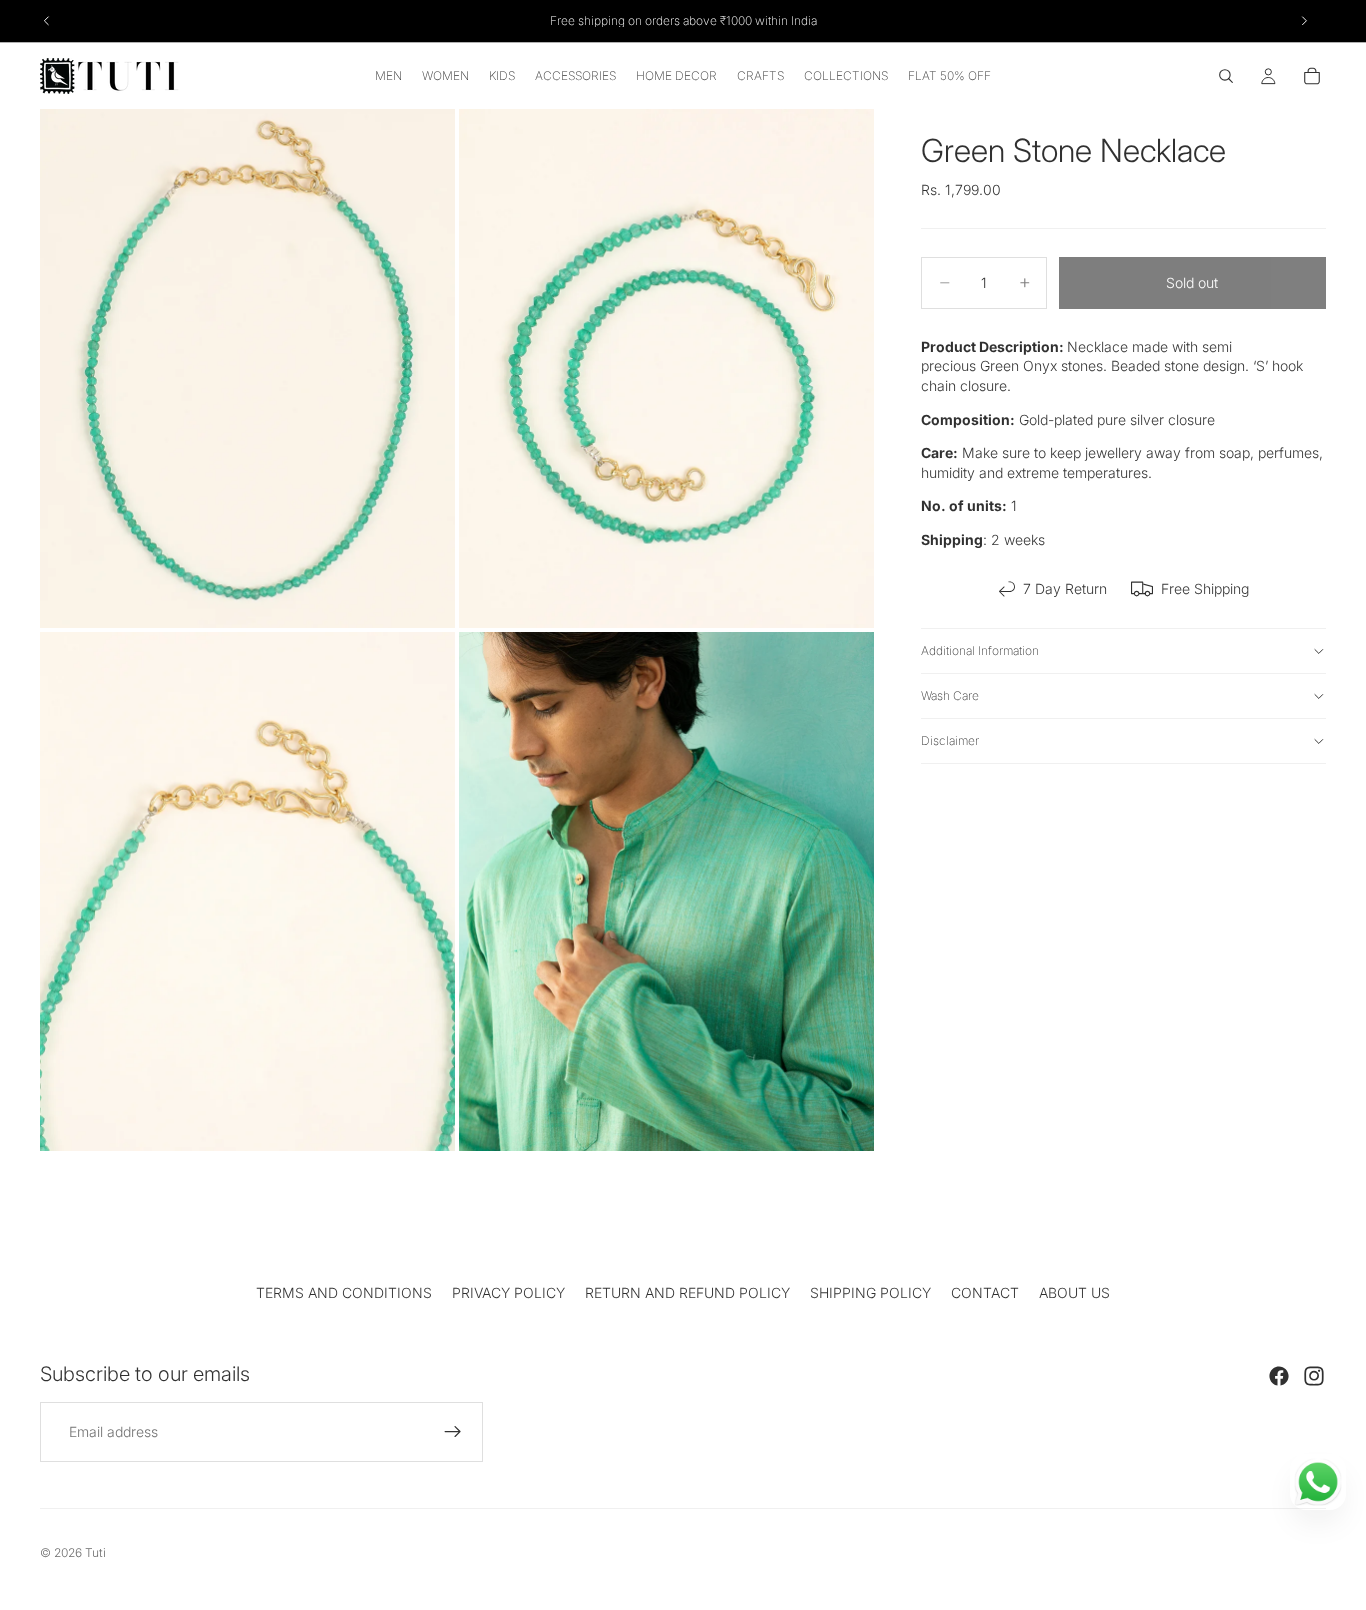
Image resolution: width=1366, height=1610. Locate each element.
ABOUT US (1074, 1292)
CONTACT (985, 1292)
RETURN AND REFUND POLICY (687, 1292)
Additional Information (980, 650)
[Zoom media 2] (666, 368)
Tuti (95, 1552)
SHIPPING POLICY (870, 1292)
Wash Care (950, 695)
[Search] (1226, 76)
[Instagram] (1314, 1376)
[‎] (683, 1242)
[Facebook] (1279, 1376)
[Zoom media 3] (247, 891)
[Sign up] (453, 1432)
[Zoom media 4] (666, 891)
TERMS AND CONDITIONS (344, 1292)
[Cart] (1312, 76)
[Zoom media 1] (247, 368)
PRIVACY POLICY (508, 1292)
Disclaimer (950, 740)
